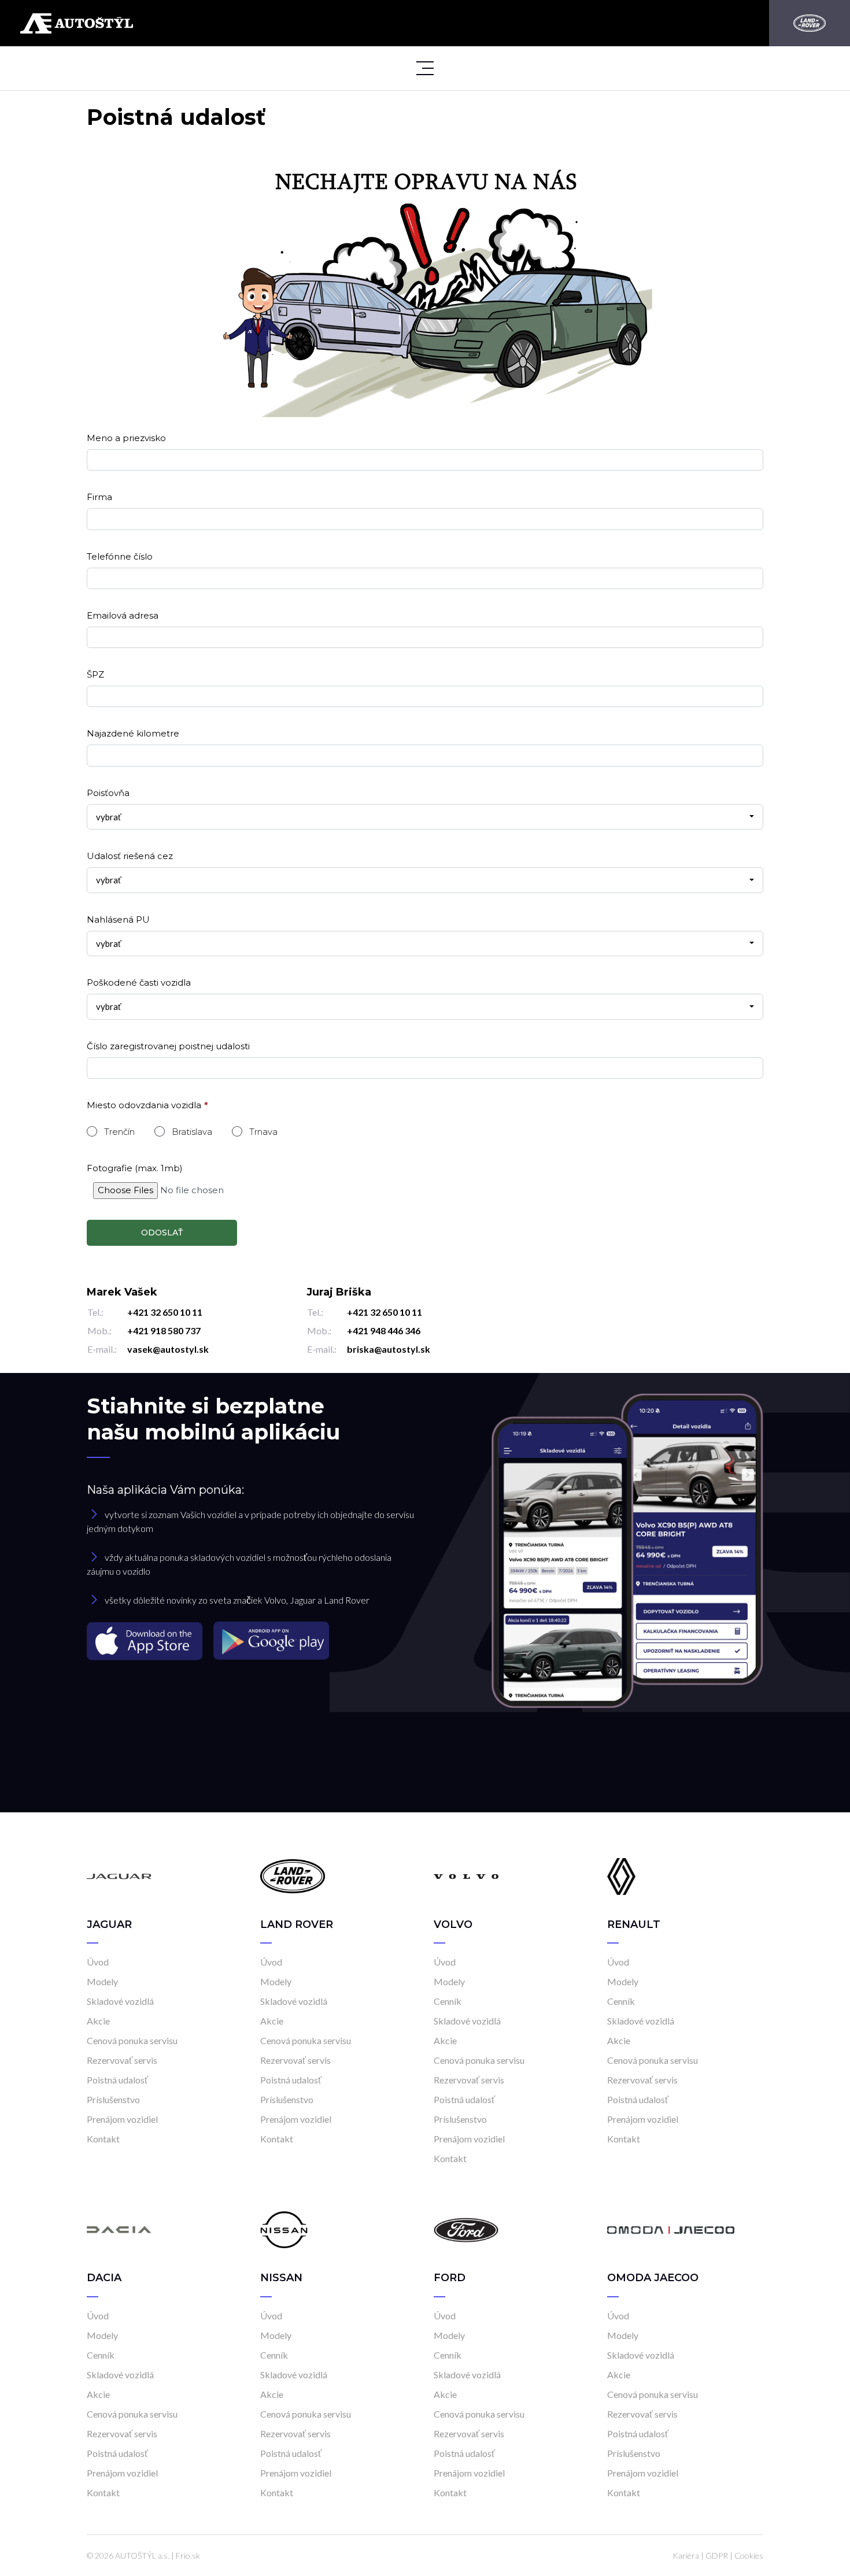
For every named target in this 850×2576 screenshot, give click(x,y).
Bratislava (192, 1132)
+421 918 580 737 (164, 1330)
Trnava (263, 1132)
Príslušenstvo (113, 2099)
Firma (99, 497)
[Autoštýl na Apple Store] (146, 1640)
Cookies (749, 2555)
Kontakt (103, 2139)
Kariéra (686, 2555)
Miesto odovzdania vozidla (144, 1105)
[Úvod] (119, 1876)
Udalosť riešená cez (130, 856)
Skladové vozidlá (120, 2001)
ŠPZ (95, 674)
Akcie (98, 2021)
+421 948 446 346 (384, 1330)
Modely (102, 1981)
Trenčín (119, 1132)
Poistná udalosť (117, 2080)
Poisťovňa (108, 793)
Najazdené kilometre (133, 733)
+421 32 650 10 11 (165, 1312)
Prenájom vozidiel (122, 2119)
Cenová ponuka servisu (132, 2040)
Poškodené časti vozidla (139, 982)
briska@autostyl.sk (389, 1349)
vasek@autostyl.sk (168, 1349)
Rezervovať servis (122, 2060)
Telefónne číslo (120, 556)
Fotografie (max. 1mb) (135, 1168)
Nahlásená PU (118, 919)
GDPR (717, 2555)
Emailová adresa (123, 615)
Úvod (98, 1962)
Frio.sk (188, 2555)
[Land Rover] (810, 23)
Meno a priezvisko (126, 438)
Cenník (448, 2001)
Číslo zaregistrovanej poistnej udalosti (168, 1046)
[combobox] (425, 817)
